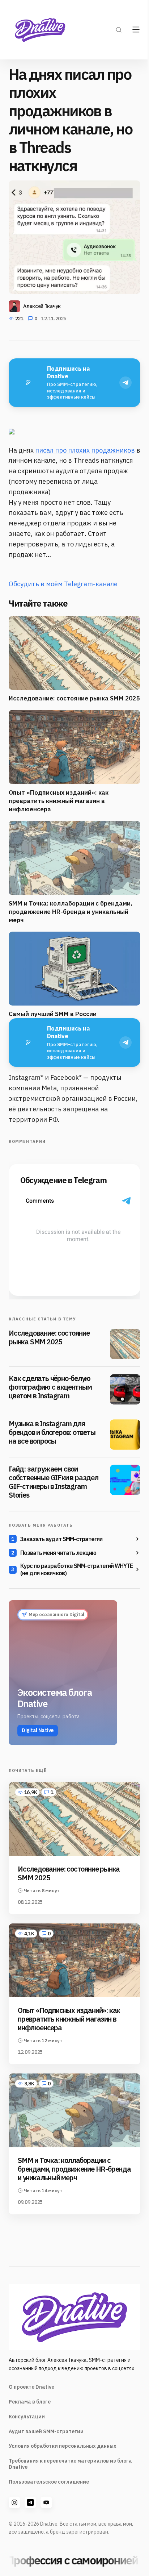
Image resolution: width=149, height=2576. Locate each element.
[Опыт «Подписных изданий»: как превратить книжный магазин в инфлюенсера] (74, 1960)
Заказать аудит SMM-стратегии (61, 1539)
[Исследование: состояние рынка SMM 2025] (125, 1344)
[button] (119, 30)
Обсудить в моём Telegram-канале (63, 584)
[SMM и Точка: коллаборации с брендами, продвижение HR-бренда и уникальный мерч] (74, 2110)
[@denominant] (14, 2502)
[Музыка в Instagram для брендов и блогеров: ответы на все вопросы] (125, 1435)
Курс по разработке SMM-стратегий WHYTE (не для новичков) (77, 1569)
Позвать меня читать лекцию (58, 1553)
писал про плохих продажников (85, 450)
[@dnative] (30, 2502)
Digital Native (38, 1730)
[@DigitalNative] (46, 2502)
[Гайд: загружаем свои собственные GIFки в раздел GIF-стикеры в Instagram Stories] (125, 1480)
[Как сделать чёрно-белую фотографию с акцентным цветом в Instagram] (125, 1389)
